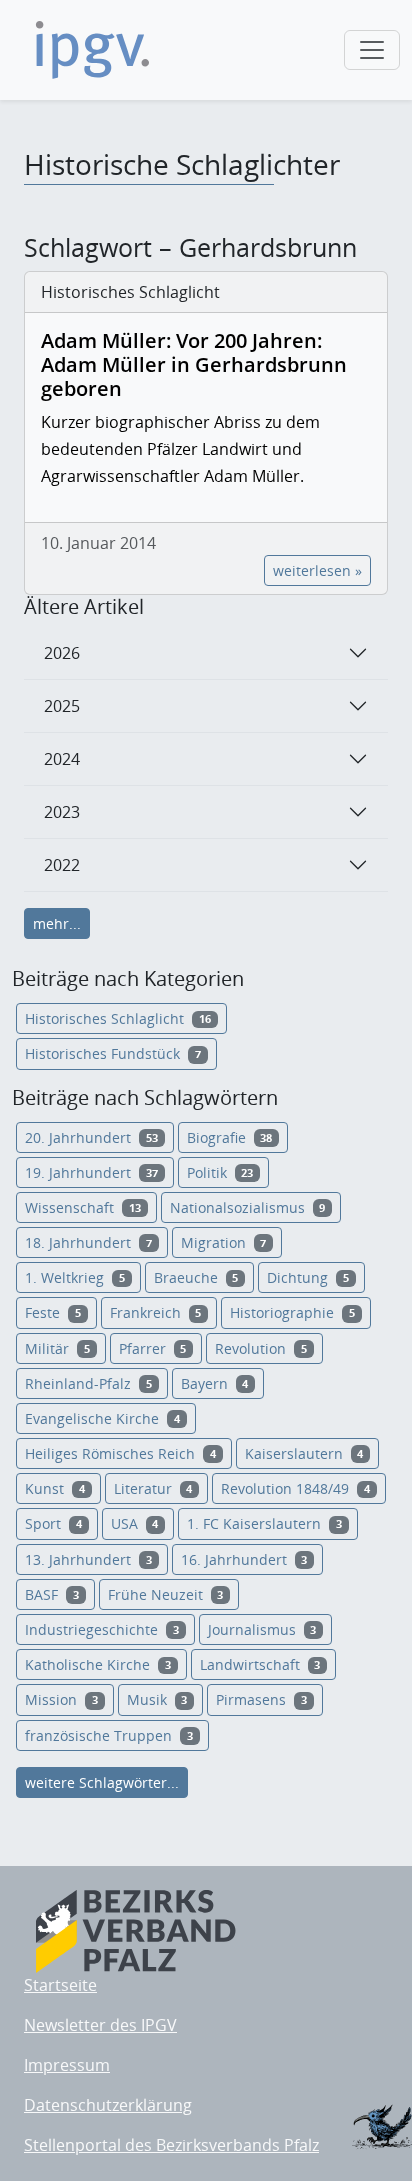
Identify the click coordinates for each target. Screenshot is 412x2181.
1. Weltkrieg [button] (75, 1277)
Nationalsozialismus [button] (248, 1207)
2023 (62, 812)
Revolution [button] (261, 1348)
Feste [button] (53, 1312)
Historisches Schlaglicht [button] (118, 1018)
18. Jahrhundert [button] (88, 1242)
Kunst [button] (55, 1488)
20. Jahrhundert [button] (91, 1137)
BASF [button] (52, 1594)
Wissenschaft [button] (83, 1207)
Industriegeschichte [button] (102, 1629)
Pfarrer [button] (153, 1348)
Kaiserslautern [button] (304, 1453)
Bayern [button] (215, 1383)
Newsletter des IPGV (100, 2025)
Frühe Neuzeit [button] (166, 1594)
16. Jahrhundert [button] (244, 1559)
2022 (62, 865)
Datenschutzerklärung (108, 2105)
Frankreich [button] (156, 1312)
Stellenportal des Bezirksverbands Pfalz (171, 2145)
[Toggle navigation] (372, 50)
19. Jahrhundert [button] (91, 1172)
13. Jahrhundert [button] (88, 1559)
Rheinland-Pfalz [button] (88, 1383)
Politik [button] (220, 1172)
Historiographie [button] (292, 1312)
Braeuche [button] (196, 1277)
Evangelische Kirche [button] (102, 1418)
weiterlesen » (317, 570)
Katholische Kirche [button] (98, 1664)
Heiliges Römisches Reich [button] (120, 1453)
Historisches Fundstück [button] (113, 1053)
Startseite (60, 1985)
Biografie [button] (230, 1137)
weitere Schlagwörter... (102, 1782)
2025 (62, 706)
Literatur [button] (153, 1488)
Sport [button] (53, 1523)
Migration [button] (224, 1242)
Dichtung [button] (308, 1277)
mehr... (57, 923)
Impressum (67, 2065)
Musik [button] (157, 1699)
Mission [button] (61, 1699)
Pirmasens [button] (261, 1699)
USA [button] (135, 1523)
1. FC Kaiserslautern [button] (264, 1523)
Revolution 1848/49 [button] (295, 1488)
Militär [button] (57, 1348)
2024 (62, 759)
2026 (62, 653)
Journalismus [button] (262, 1629)
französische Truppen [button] (109, 1735)
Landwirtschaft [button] (260, 1664)
